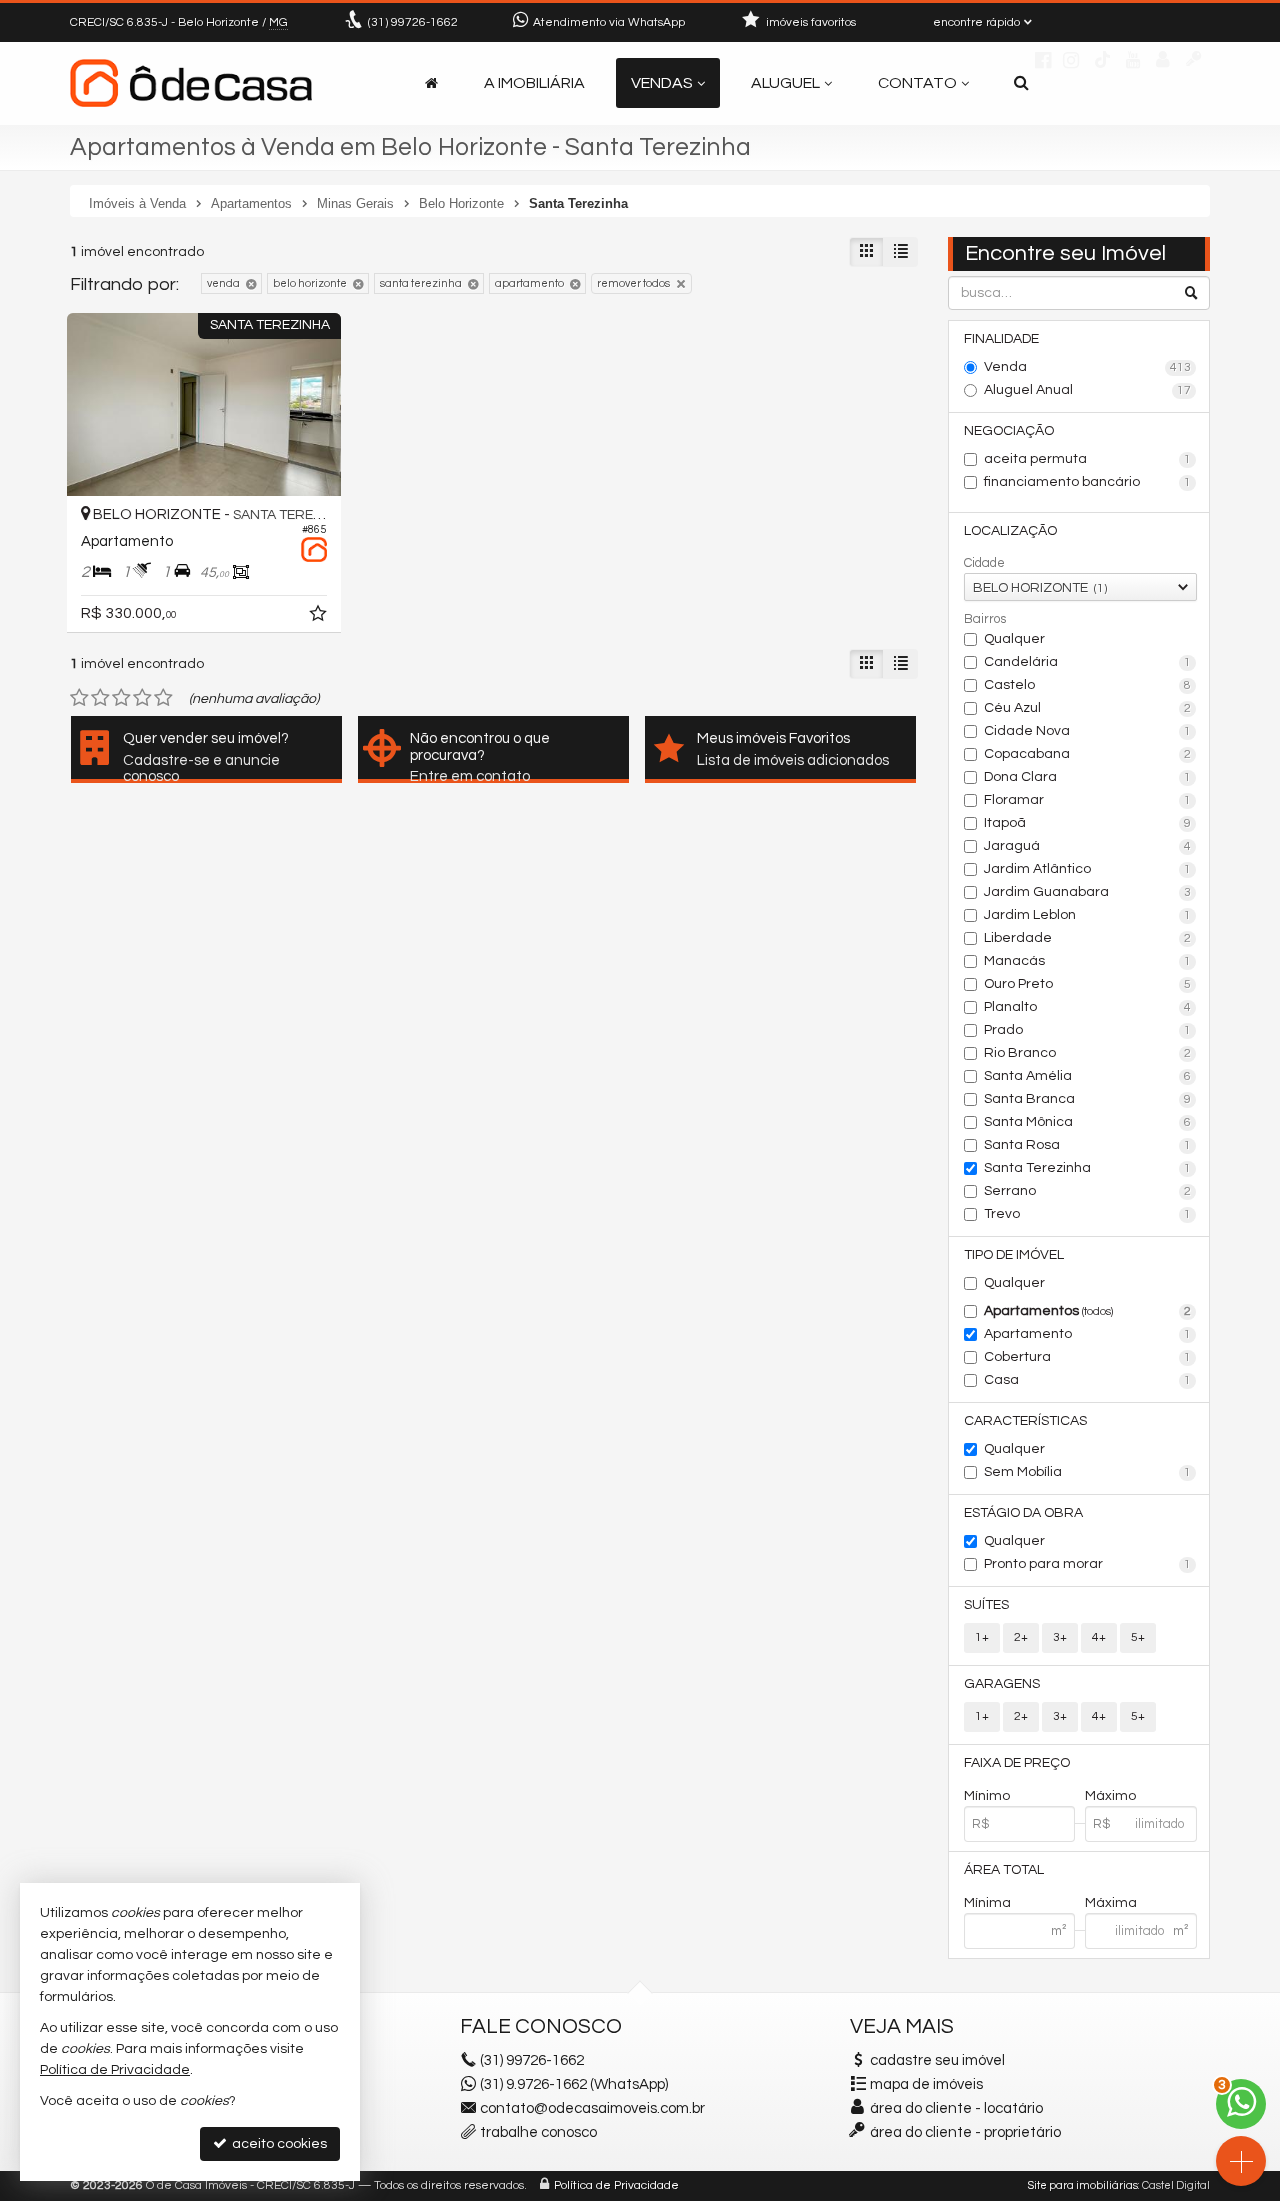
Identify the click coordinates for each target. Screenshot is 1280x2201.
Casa (1088, 1380)
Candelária (1088, 662)
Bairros (985, 619)
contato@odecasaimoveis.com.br (592, 2108)
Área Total (1004, 1870)
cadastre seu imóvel (937, 2060)
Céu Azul (1088, 708)
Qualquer (1014, 639)
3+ (1060, 1637)
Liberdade (1088, 938)
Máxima (1111, 1903)
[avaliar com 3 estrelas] (121, 698)
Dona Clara (1088, 777)
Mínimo (987, 1796)
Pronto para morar (1088, 1564)
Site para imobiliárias (1083, 2185)
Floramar (1088, 800)
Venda (1088, 367)
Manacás (1088, 961)
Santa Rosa (1088, 1145)
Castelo (1088, 685)
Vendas (662, 83)
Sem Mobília (1088, 1472)
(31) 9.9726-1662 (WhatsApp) (574, 2084)
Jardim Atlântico (1088, 869)
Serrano (1088, 1191)
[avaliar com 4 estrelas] (142, 698)
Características (1025, 1421)
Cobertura (1088, 1357)
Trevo (1088, 1214)
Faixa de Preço (1017, 1763)
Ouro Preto (1088, 984)
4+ (1099, 1637)
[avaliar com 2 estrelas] (100, 698)
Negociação (1009, 431)
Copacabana (1088, 754)
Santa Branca (1088, 1099)
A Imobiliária (534, 83)
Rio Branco (1088, 1053)
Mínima (987, 1903)
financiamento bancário (1088, 482)
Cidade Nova (1088, 731)
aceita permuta (1088, 459)
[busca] (1021, 83)
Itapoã (1088, 823)
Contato (917, 83)
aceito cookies (278, 2144)
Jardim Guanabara (1088, 892)
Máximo (1110, 1796)
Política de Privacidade (616, 2185)
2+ (1021, 1637)
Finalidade (1001, 339)
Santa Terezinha (1088, 1168)
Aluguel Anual (1088, 390)
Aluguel (785, 83)
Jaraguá (1088, 846)
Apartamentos (1088, 1311)
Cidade (984, 563)
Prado (1088, 1030)
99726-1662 (413, 22)
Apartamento (1088, 1334)
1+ (982, 1637)
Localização (1010, 531)
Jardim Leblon (1088, 915)
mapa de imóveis (926, 2084)
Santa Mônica (1088, 1122)
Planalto (1088, 1007)
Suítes (986, 1605)
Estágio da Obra (1023, 1513)
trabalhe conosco (538, 2132)
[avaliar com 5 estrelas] (163, 698)
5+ (1138, 1637)
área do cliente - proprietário (964, 2132)
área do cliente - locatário (955, 2108)
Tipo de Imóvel (1014, 1255)
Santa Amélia (1088, 1076)
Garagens (1002, 1684)
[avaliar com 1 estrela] (79, 698)
